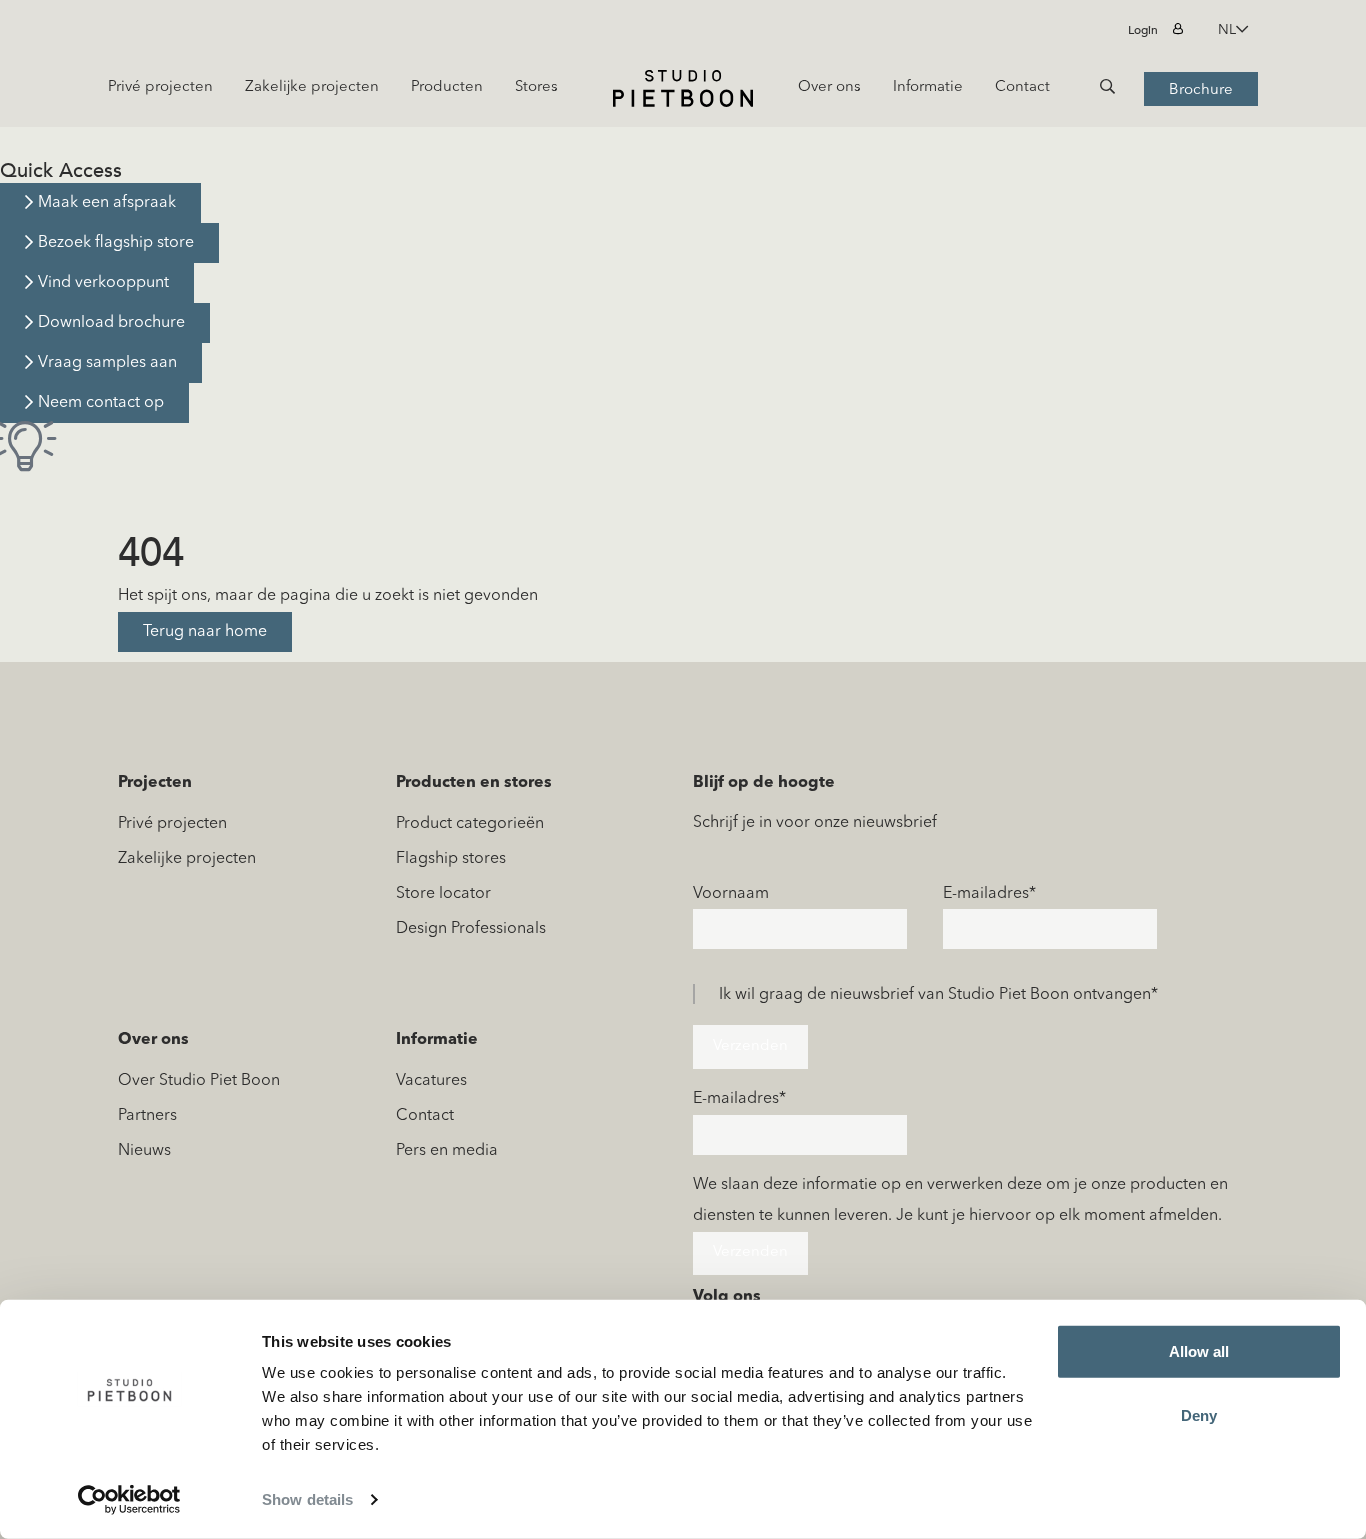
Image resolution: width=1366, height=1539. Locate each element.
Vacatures (431, 1081)
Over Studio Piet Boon (199, 1081)
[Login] (1180, 30)
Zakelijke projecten (187, 859)
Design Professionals (471, 929)
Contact (425, 1116)
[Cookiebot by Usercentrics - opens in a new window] (129, 1500)
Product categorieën (470, 824)
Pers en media (447, 1151)
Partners (147, 1116)
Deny (1199, 1414)
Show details (307, 1499)
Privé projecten (172, 824)
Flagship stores (451, 859)
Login (1143, 30)
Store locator (443, 894)
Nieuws (144, 1151)
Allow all (1199, 1351)
